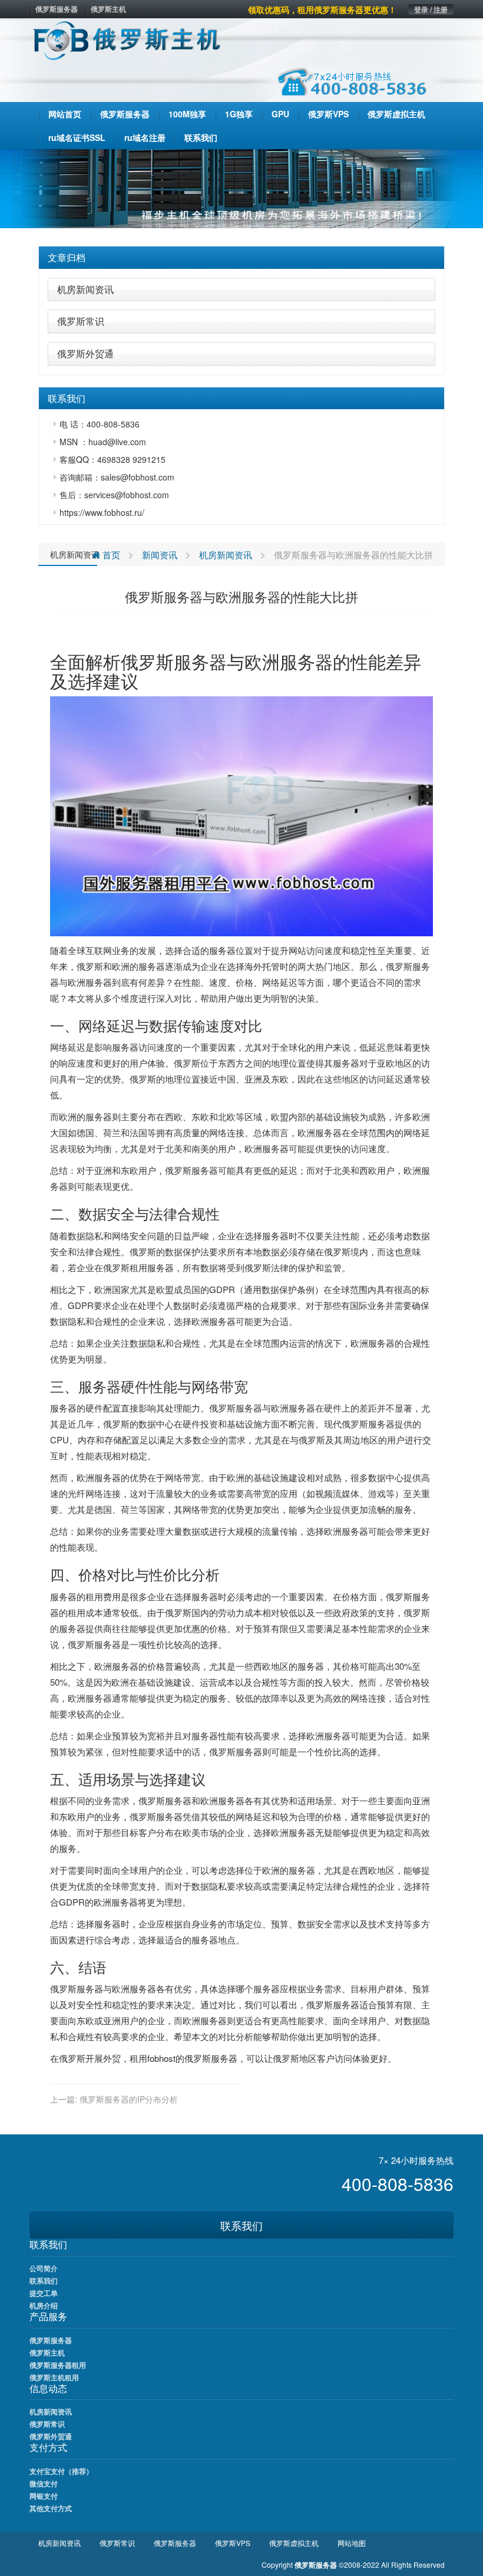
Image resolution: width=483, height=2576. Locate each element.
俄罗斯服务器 (57, 9)
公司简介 (44, 2268)
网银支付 (44, 2496)
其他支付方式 (51, 2508)
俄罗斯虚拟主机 (294, 2543)
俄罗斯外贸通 (85, 353)
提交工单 (44, 2293)
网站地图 (352, 2543)
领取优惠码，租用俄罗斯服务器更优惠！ (322, 9)
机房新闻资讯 (85, 289)
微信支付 (44, 2483)
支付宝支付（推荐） (61, 2471)
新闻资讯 (160, 555)
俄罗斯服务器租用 (58, 2365)
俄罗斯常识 (81, 321)
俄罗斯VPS (233, 2543)
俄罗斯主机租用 (54, 2377)
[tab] (241, 258)
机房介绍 (44, 2305)
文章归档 (67, 257)
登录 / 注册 (431, 9)
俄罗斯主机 (108, 9)
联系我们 (241, 2225)
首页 (110, 555)
